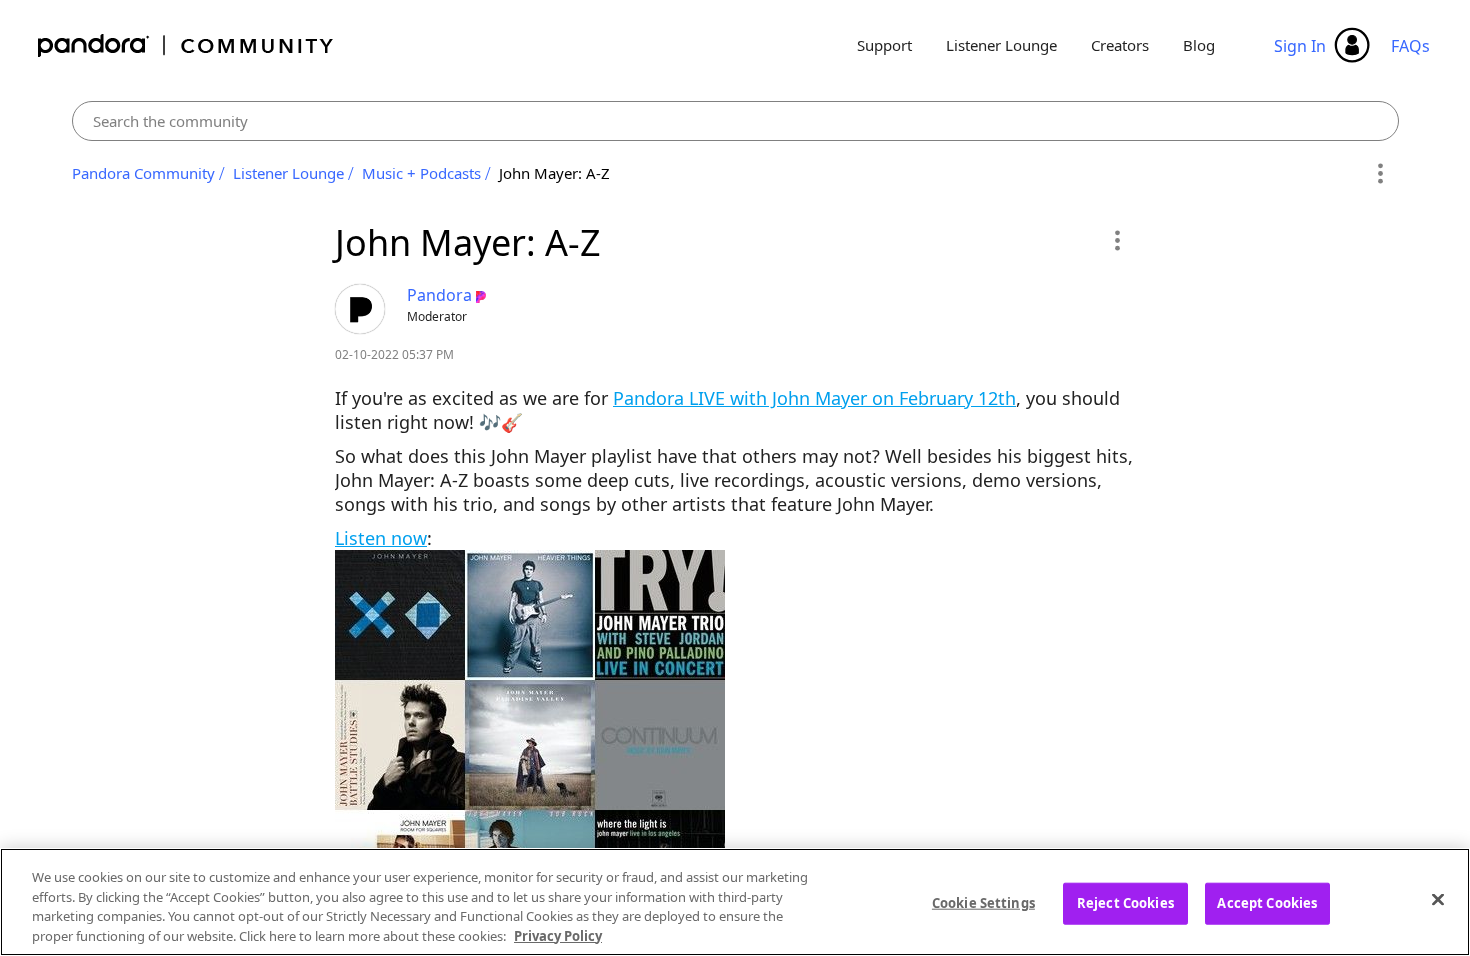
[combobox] (735, 121)
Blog (1199, 45)
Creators (1120, 45)
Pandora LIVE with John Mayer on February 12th (814, 398)
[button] (1116, 240)
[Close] (1438, 899)
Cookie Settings (983, 903)
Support (884, 45)
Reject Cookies (1125, 903)
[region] (735, 902)
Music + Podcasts (421, 173)
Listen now (381, 538)
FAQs (1410, 46)
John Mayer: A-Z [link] (554, 173)
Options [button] (1380, 174)
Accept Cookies (1267, 903)
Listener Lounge (1001, 45)
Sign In (1300, 46)
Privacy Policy (558, 935)
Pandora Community (186, 45)
